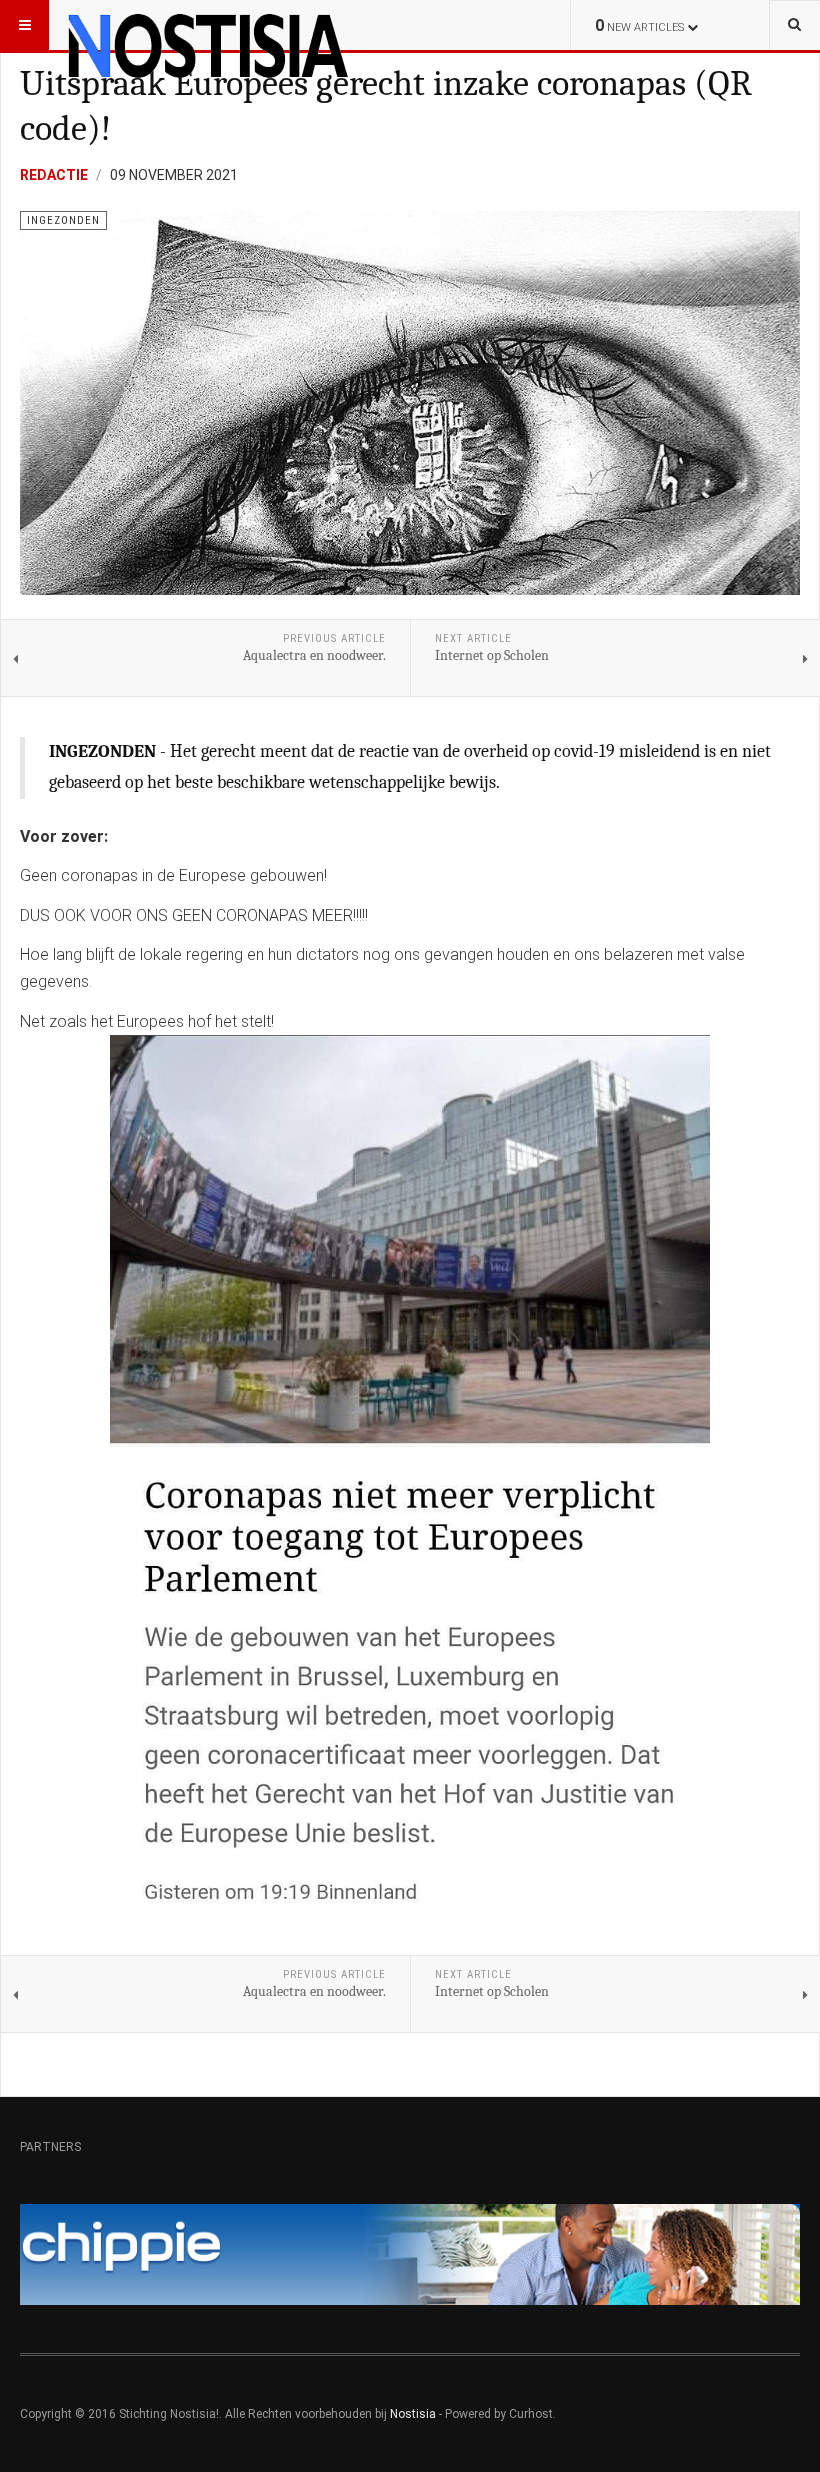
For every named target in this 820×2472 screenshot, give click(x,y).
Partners (50, 2147)
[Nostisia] (207, 25)
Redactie (54, 175)
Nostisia (413, 2414)
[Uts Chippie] (410, 2254)
